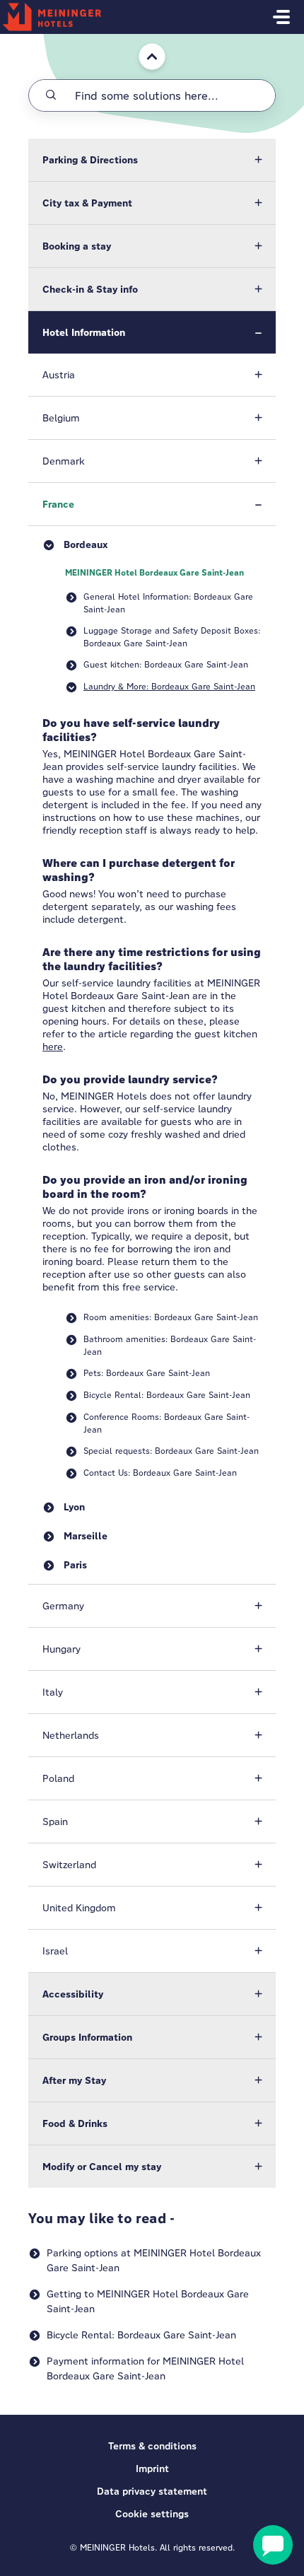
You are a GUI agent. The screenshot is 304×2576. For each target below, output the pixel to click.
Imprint (152, 2469)
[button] (152, 160)
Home (142, 41)
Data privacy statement (152, 2491)
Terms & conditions (152, 2446)
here (53, 1047)
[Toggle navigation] (281, 17)
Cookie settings (152, 2514)
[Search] (51, 95)
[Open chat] (273, 2545)
